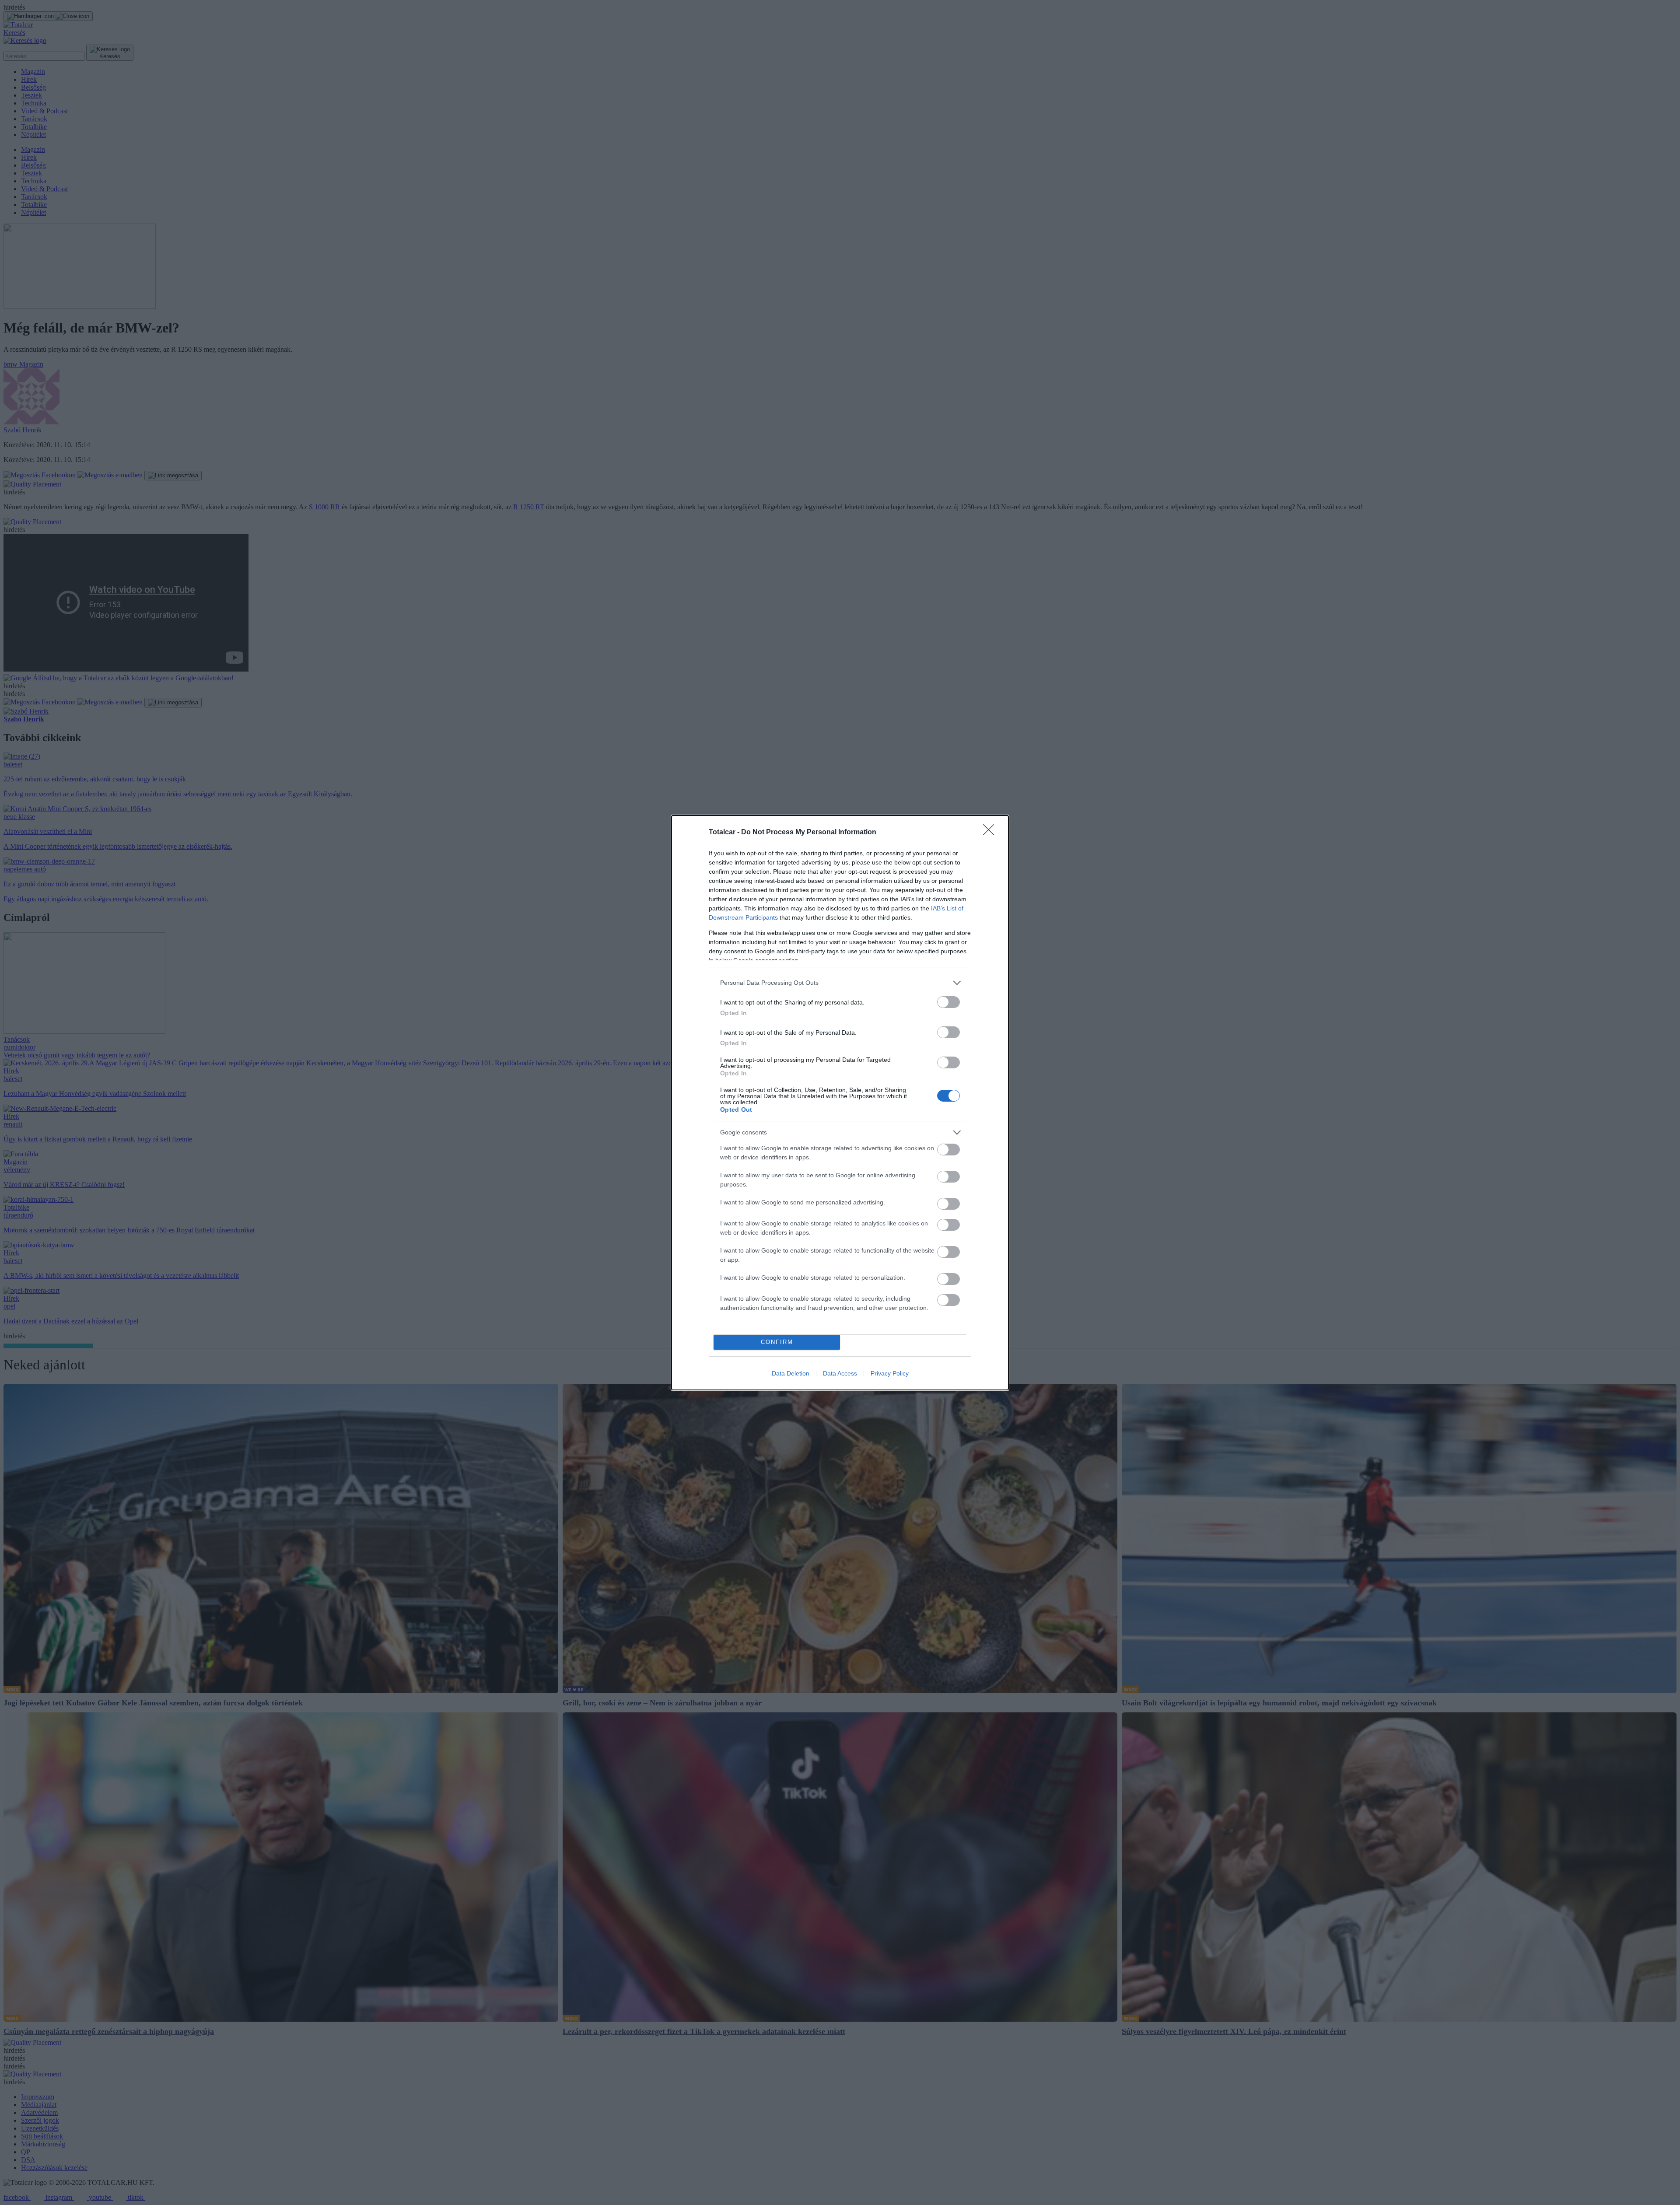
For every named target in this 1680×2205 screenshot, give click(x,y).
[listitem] (840, 983)
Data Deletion (791, 1373)
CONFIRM (777, 1342)
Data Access (840, 1373)
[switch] (948, 1002)
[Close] (991, 833)
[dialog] (840, 1103)
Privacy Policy (890, 1373)
